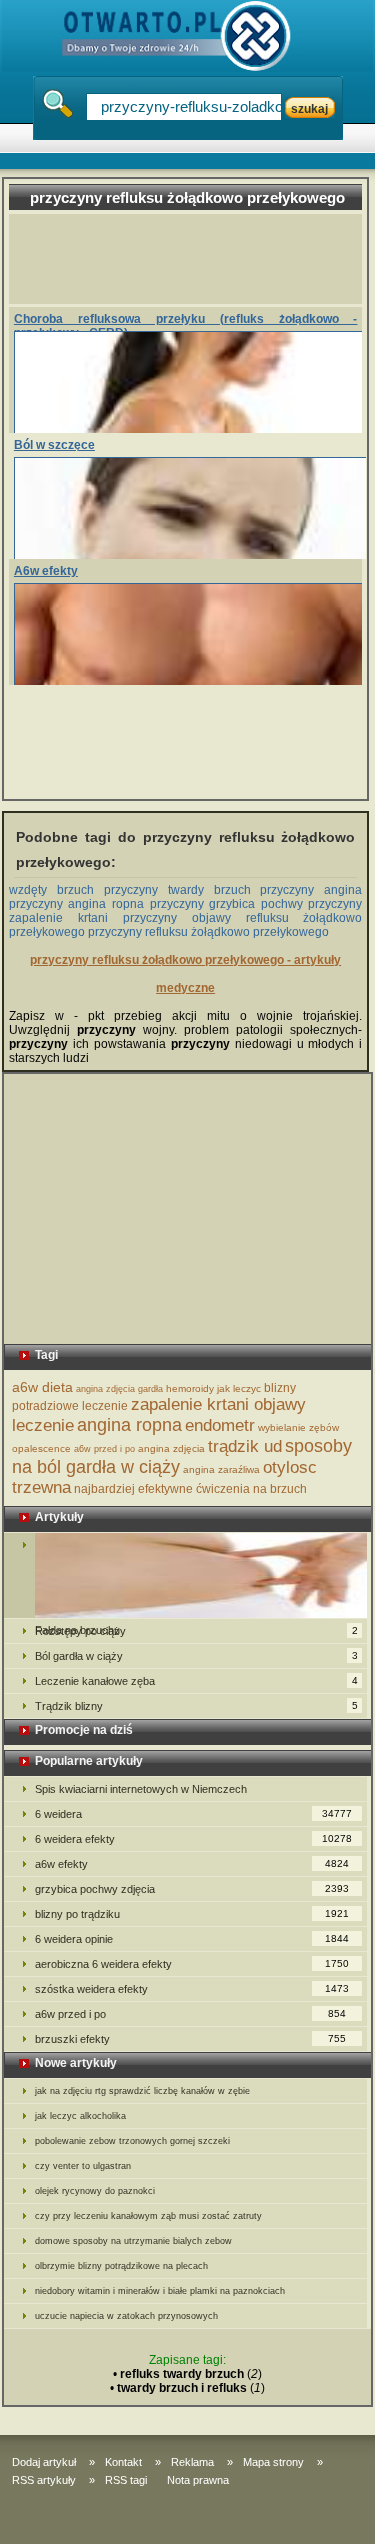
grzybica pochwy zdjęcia (192, 1889)
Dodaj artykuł (44, 2462)
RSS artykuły (44, 2480)
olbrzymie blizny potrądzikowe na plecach (121, 2266)
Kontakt (123, 2462)
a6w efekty (192, 1864)
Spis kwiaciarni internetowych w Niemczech (141, 1789)
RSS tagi (126, 2480)
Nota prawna (198, 2480)
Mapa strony (273, 2462)
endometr (220, 1425)
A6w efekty (46, 571)
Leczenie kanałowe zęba (196, 1681)
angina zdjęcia (171, 1448)
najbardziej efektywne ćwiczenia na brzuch (190, 1489)
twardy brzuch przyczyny (241, 890)
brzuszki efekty (191, 2039)
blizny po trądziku (192, 1914)
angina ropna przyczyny (135, 904)
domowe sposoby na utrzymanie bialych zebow (133, 2241)
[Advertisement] (194, 259)
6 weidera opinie (192, 1939)
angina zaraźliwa (221, 1469)
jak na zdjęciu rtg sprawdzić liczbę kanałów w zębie (142, 2091)
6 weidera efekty (194, 1839)
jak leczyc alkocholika (80, 2116)
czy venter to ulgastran (83, 2166)
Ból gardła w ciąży (196, 1656)
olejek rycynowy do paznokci (95, 2191)
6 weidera (194, 1814)
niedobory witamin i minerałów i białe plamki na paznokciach (160, 2291)
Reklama (192, 2462)
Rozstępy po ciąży (196, 1631)
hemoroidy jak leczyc (213, 1388)
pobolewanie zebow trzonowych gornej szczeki (132, 2141)
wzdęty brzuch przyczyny (83, 890)
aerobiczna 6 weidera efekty (192, 1964)
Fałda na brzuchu (186, 1575)
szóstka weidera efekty (192, 1989)
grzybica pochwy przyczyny (285, 904)
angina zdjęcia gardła (119, 1389)
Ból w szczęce (54, 445)
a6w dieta (42, 1387)
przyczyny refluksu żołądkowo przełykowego (208, 932)
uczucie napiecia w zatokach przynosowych (126, 2316)
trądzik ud (245, 1446)
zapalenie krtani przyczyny (93, 918)
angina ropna (129, 1425)
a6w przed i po (104, 1449)
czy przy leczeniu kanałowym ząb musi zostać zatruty (148, 2216)
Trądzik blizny (196, 1706)
